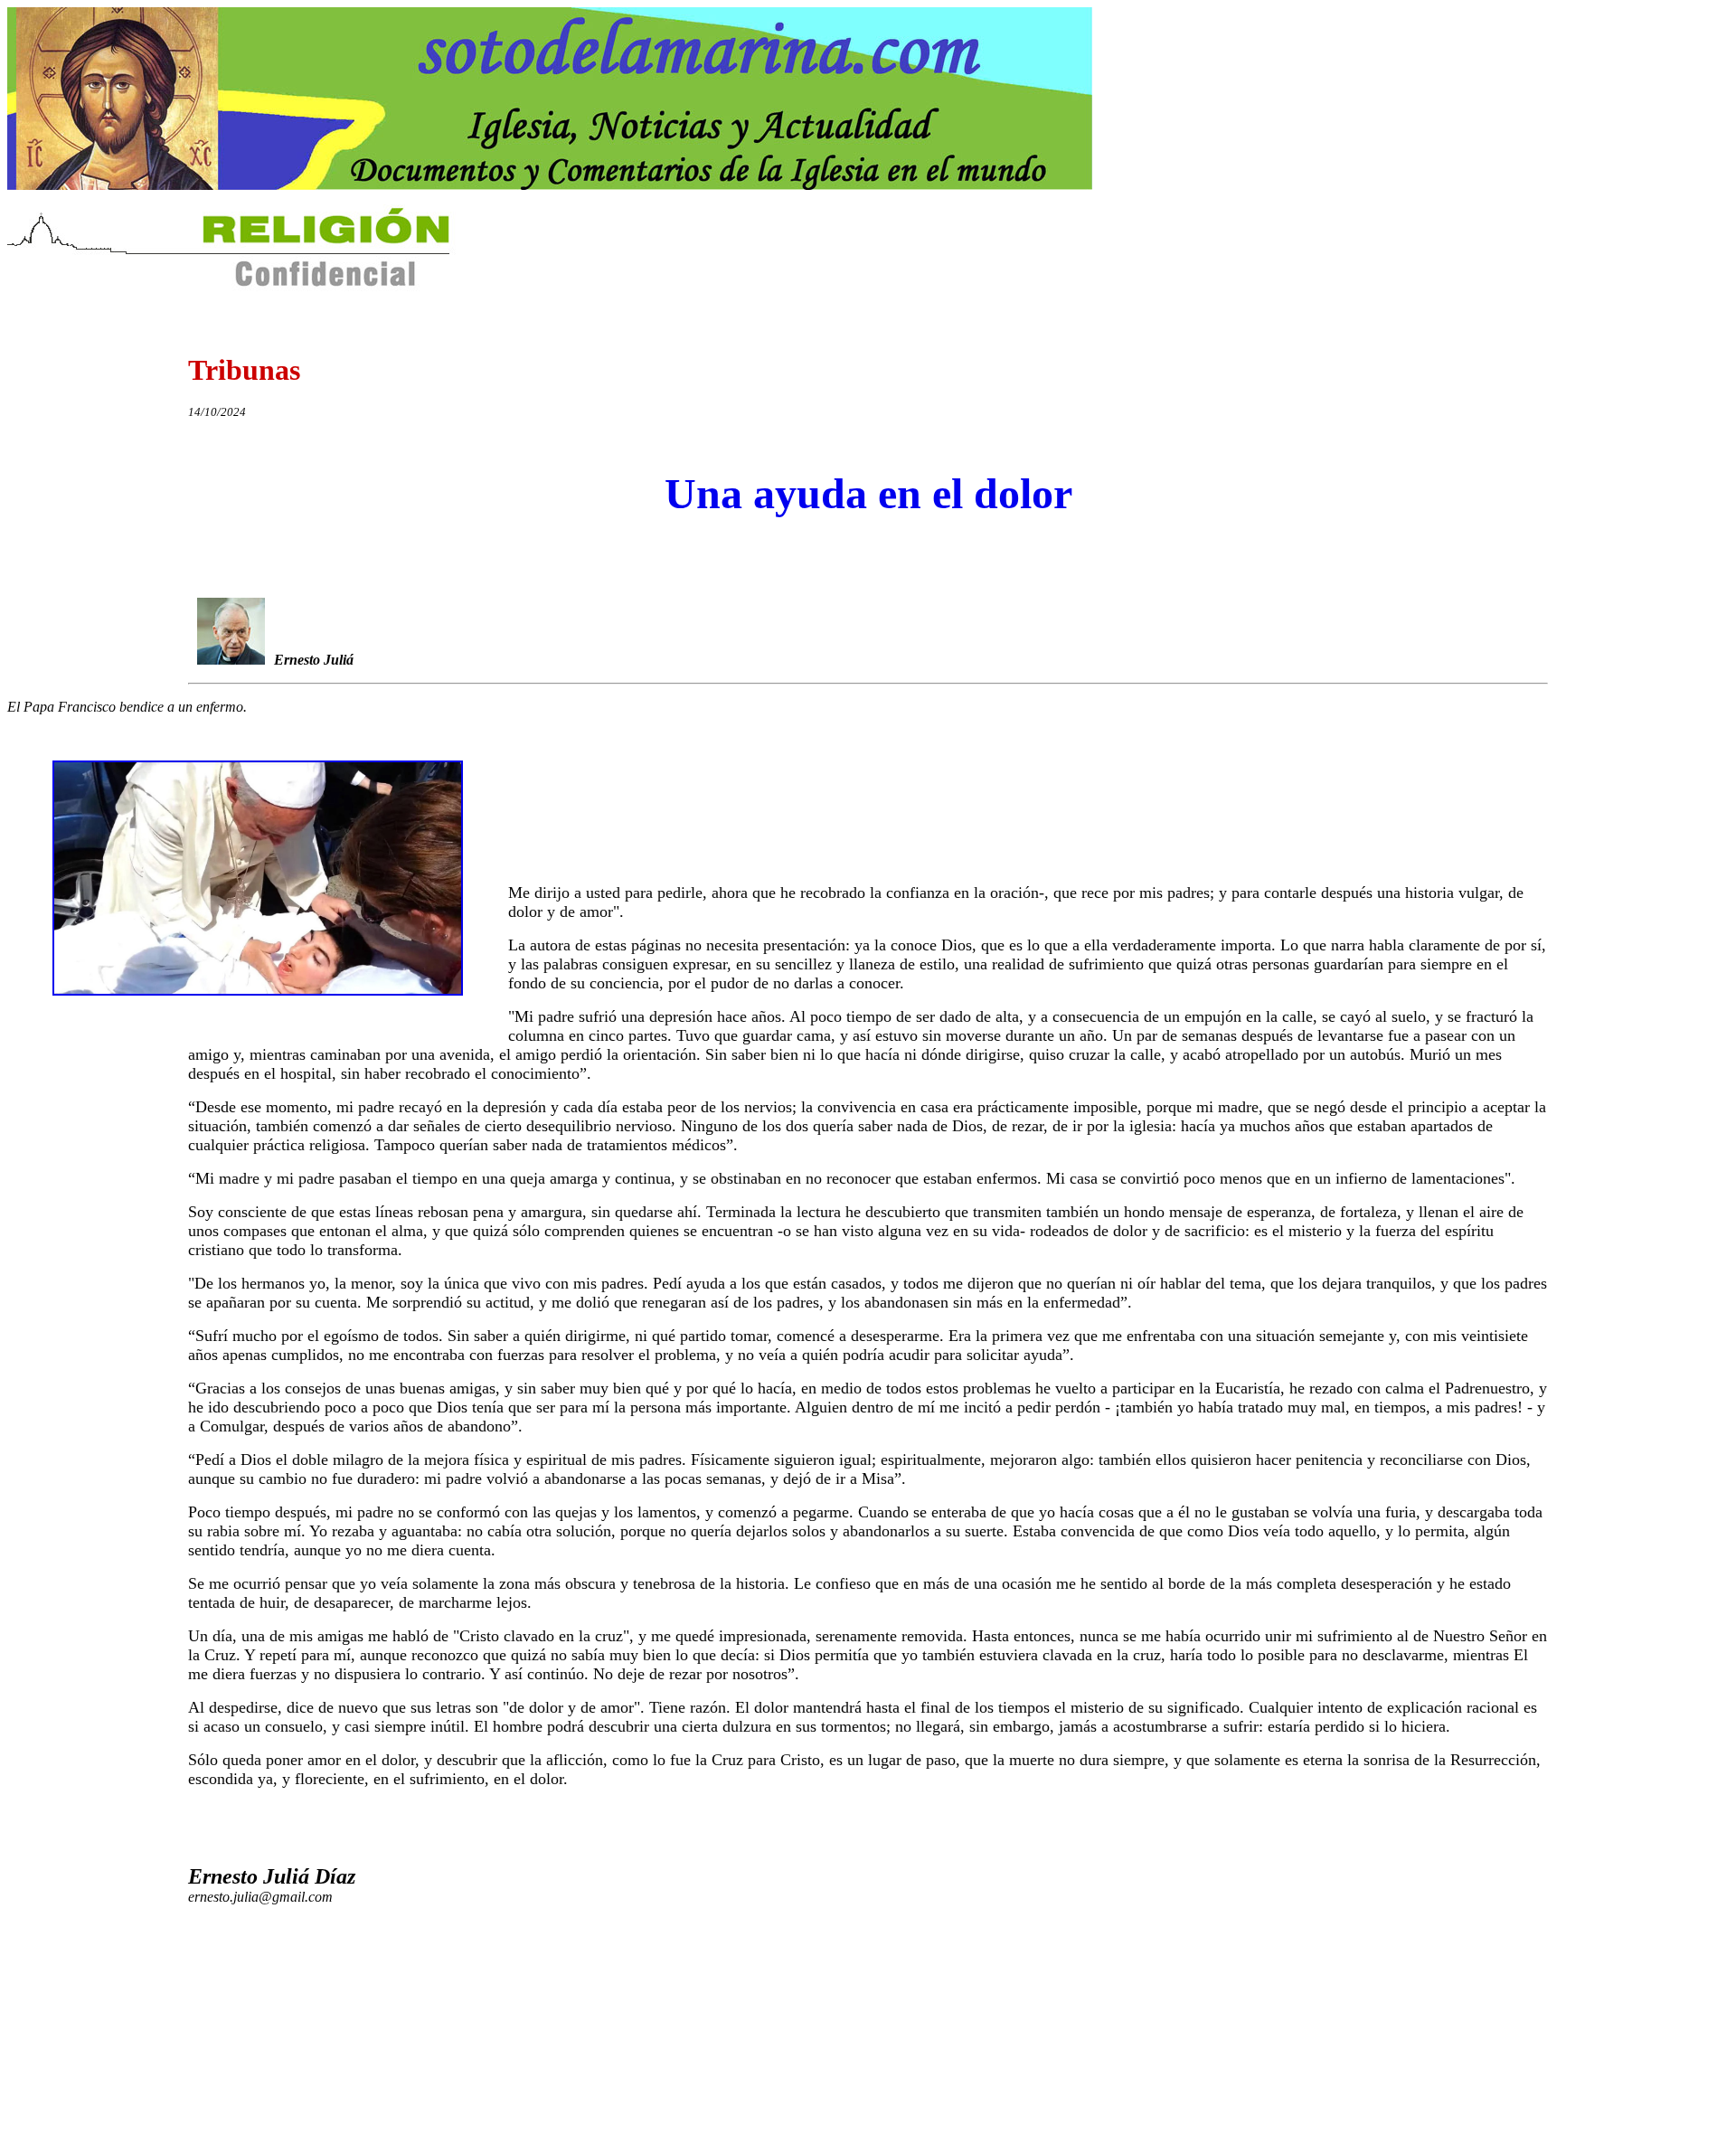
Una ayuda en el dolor (868, 493)
